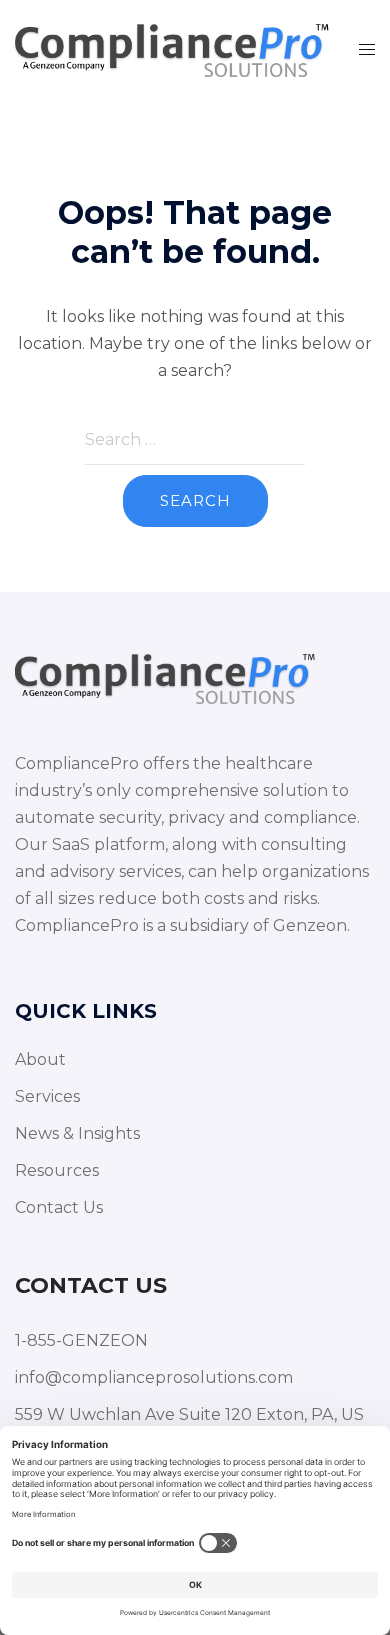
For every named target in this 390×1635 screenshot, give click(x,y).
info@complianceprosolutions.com (154, 1377)
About (40, 1059)
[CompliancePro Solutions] (172, 48)
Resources (57, 1170)
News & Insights (77, 1133)
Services (47, 1096)
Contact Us (59, 1207)
